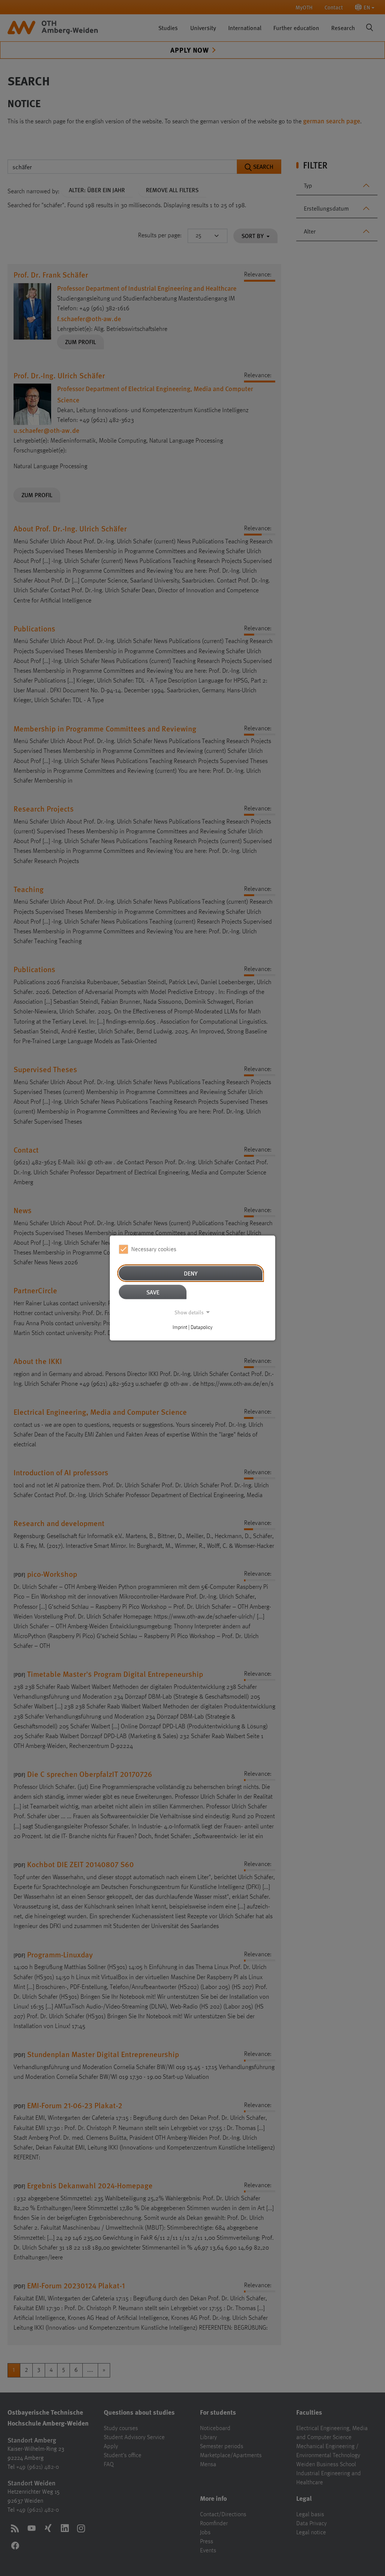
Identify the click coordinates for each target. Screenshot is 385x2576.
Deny (191, 1273)
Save (153, 1292)
